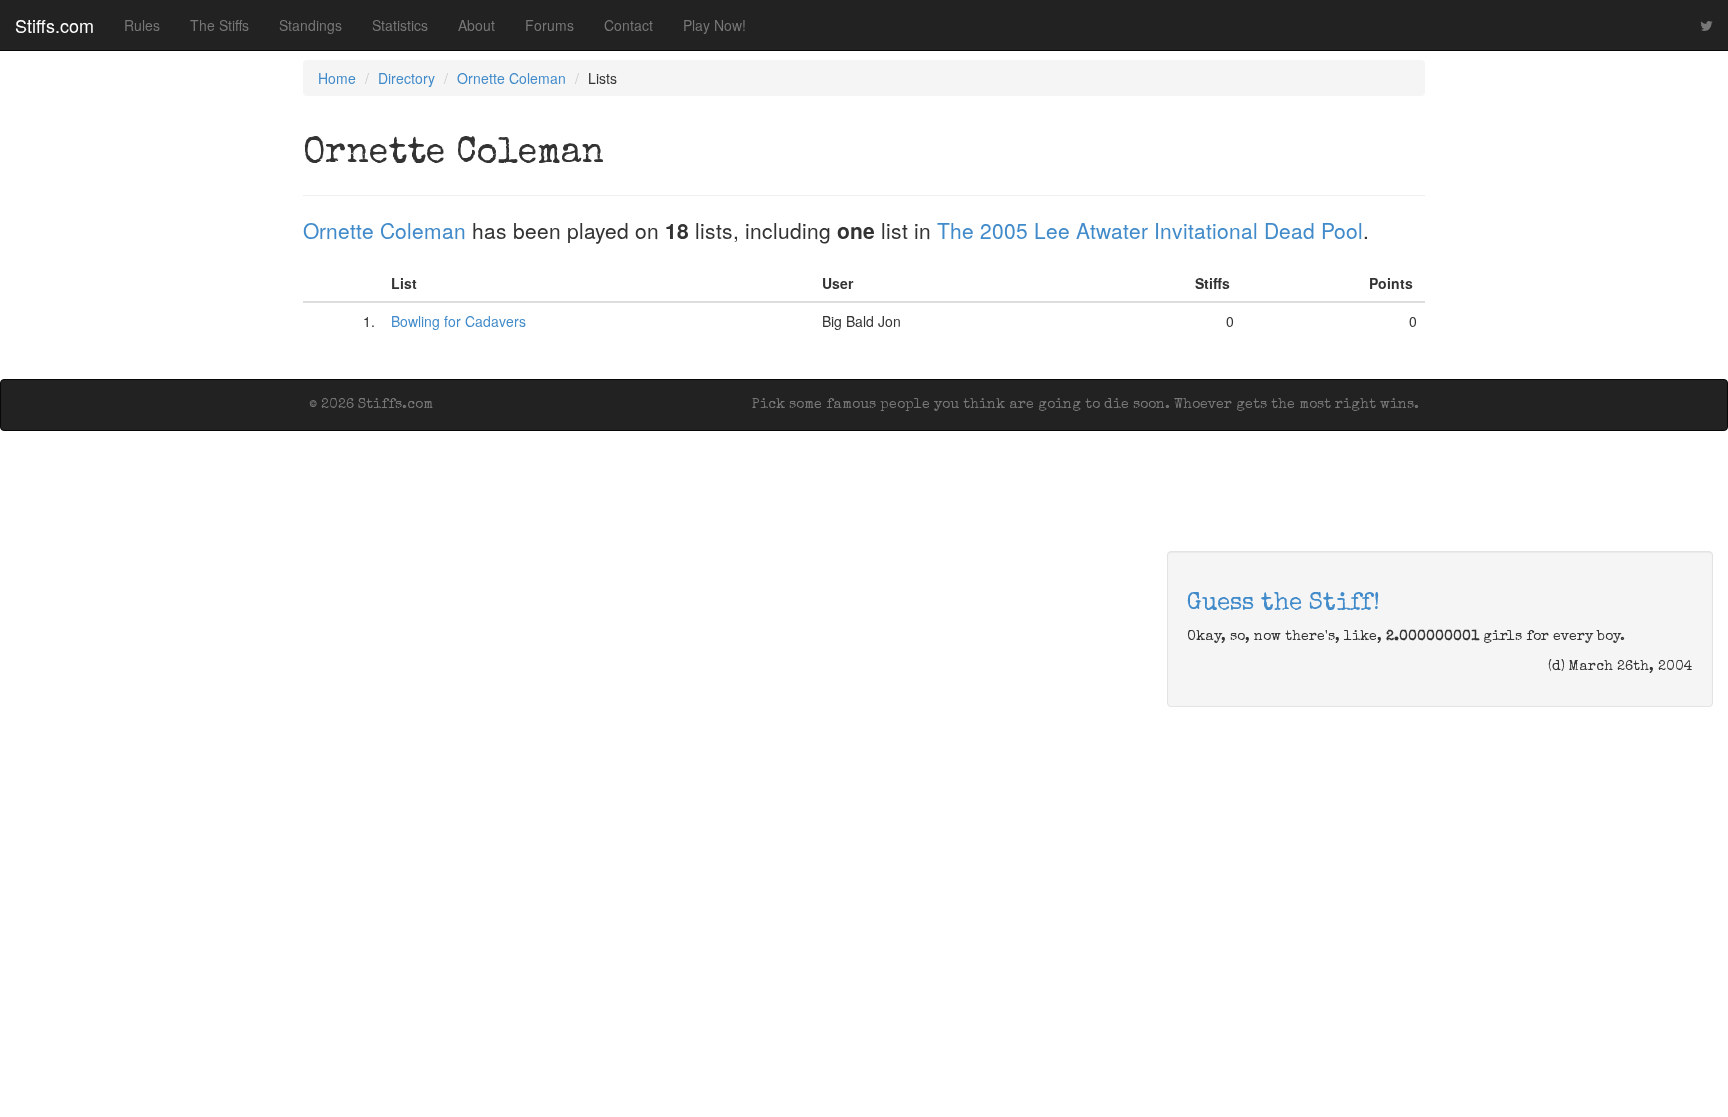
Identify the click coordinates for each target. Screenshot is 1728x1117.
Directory (406, 78)
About (476, 25)
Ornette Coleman (511, 78)
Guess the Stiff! (1283, 604)
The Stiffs (219, 25)
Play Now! (714, 25)
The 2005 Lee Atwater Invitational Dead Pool (1150, 230)
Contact (628, 25)
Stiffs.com (54, 25)
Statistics (400, 25)
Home (337, 78)
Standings (310, 25)
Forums (549, 25)
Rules (142, 25)
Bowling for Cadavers (458, 321)
